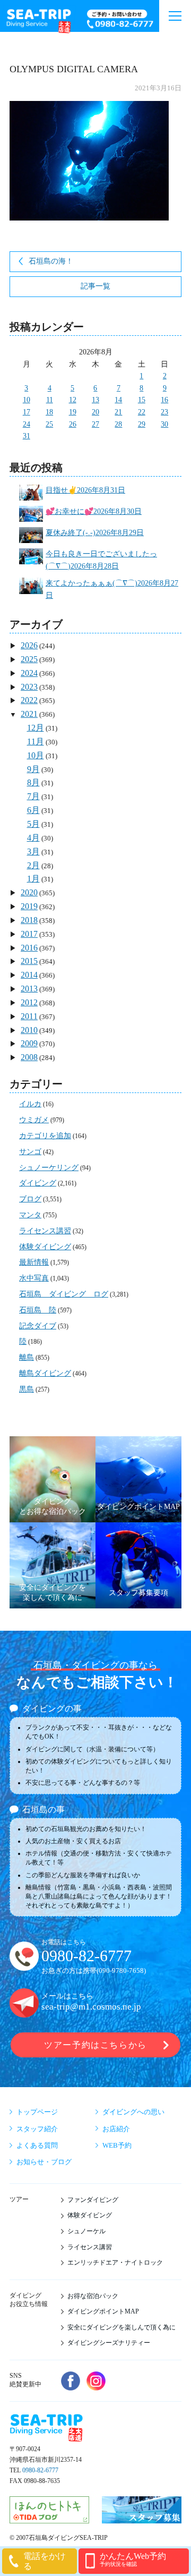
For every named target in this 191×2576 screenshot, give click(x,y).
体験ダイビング (45, 1247)
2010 (29, 1030)
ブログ (30, 1199)
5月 (33, 824)
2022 (29, 700)
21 (118, 412)
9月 (33, 769)
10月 (36, 755)
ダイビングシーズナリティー (109, 2343)
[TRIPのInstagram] (96, 2381)
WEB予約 (117, 2145)
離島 (27, 1357)
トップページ (37, 2112)
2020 (29, 892)
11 (50, 400)
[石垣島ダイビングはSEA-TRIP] (38, 19)
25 (49, 424)
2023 (29, 687)
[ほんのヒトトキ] (49, 2518)
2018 (29, 920)
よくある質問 (37, 2145)
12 (73, 400)
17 (27, 412)
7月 (33, 796)
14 (118, 400)
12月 (36, 728)
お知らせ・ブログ (44, 2162)
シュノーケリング (49, 1168)
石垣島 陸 (38, 1310)
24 (27, 424)
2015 (29, 961)
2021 (29, 714)
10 (27, 400)
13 (95, 400)
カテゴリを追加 (45, 1136)
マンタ (30, 1215)
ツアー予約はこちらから (95, 2045)
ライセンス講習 (45, 1231)
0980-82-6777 (86, 1956)
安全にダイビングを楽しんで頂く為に (121, 2327)
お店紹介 (116, 2129)
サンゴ (30, 1152)
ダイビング (38, 1183)
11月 (36, 742)
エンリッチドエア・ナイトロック (115, 2263)
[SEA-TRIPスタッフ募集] (142, 2518)
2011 (29, 1016)
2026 (29, 645)
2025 (29, 659)
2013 (29, 989)
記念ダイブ (38, 1326)
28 (118, 424)
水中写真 (34, 1278)
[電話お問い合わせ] (120, 20)
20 (95, 412)
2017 (29, 934)
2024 (29, 673)
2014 (29, 975)
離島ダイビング (45, 1373)
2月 (33, 865)
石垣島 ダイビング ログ (64, 1294)
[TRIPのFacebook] (71, 2381)
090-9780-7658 (121, 1971)
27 (95, 424)
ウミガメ (34, 1120)
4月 (33, 838)
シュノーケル (86, 2231)
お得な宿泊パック (93, 2296)
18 (49, 412)
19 (73, 412)
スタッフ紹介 (37, 2129)
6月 (33, 810)
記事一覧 (95, 286)
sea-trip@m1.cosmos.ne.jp (91, 2007)
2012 (29, 1002)
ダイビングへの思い (133, 2112)
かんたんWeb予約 (133, 2559)
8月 (33, 782)
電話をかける (45, 2561)
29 (142, 424)
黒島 (27, 1389)
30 (164, 424)
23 (164, 412)
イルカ (30, 1104)
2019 (29, 906)
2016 (29, 948)
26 (73, 424)
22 (142, 412)
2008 (29, 1057)
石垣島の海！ (51, 261)
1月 (33, 879)
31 (27, 436)
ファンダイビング (93, 2200)
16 (164, 400)
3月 (33, 851)
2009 (29, 1043)
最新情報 (34, 1262)
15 (142, 400)
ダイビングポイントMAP (103, 2311)
